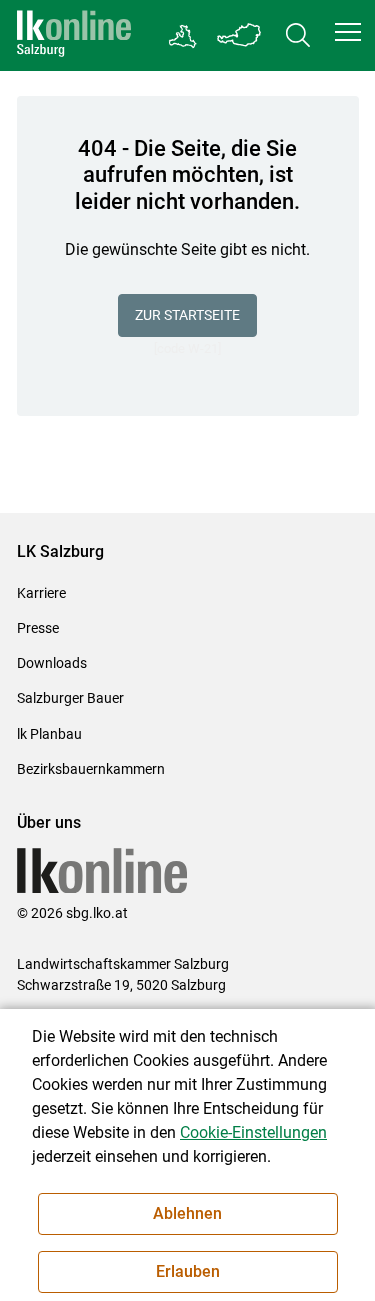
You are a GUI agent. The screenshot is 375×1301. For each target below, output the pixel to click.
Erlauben (188, 1271)
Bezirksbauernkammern (91, 769)
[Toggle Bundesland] (240, 35)
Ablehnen (187, 1213)
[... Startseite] (74, 35)
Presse (38, 628)
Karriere (41, 593)
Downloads (52, 663)
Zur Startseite (187, 315)
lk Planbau (49, 734)
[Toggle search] (298, 35)
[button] (348, 32)
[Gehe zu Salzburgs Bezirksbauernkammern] (183, 36)
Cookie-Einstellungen (253, 1132)
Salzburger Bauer (70, 698)
